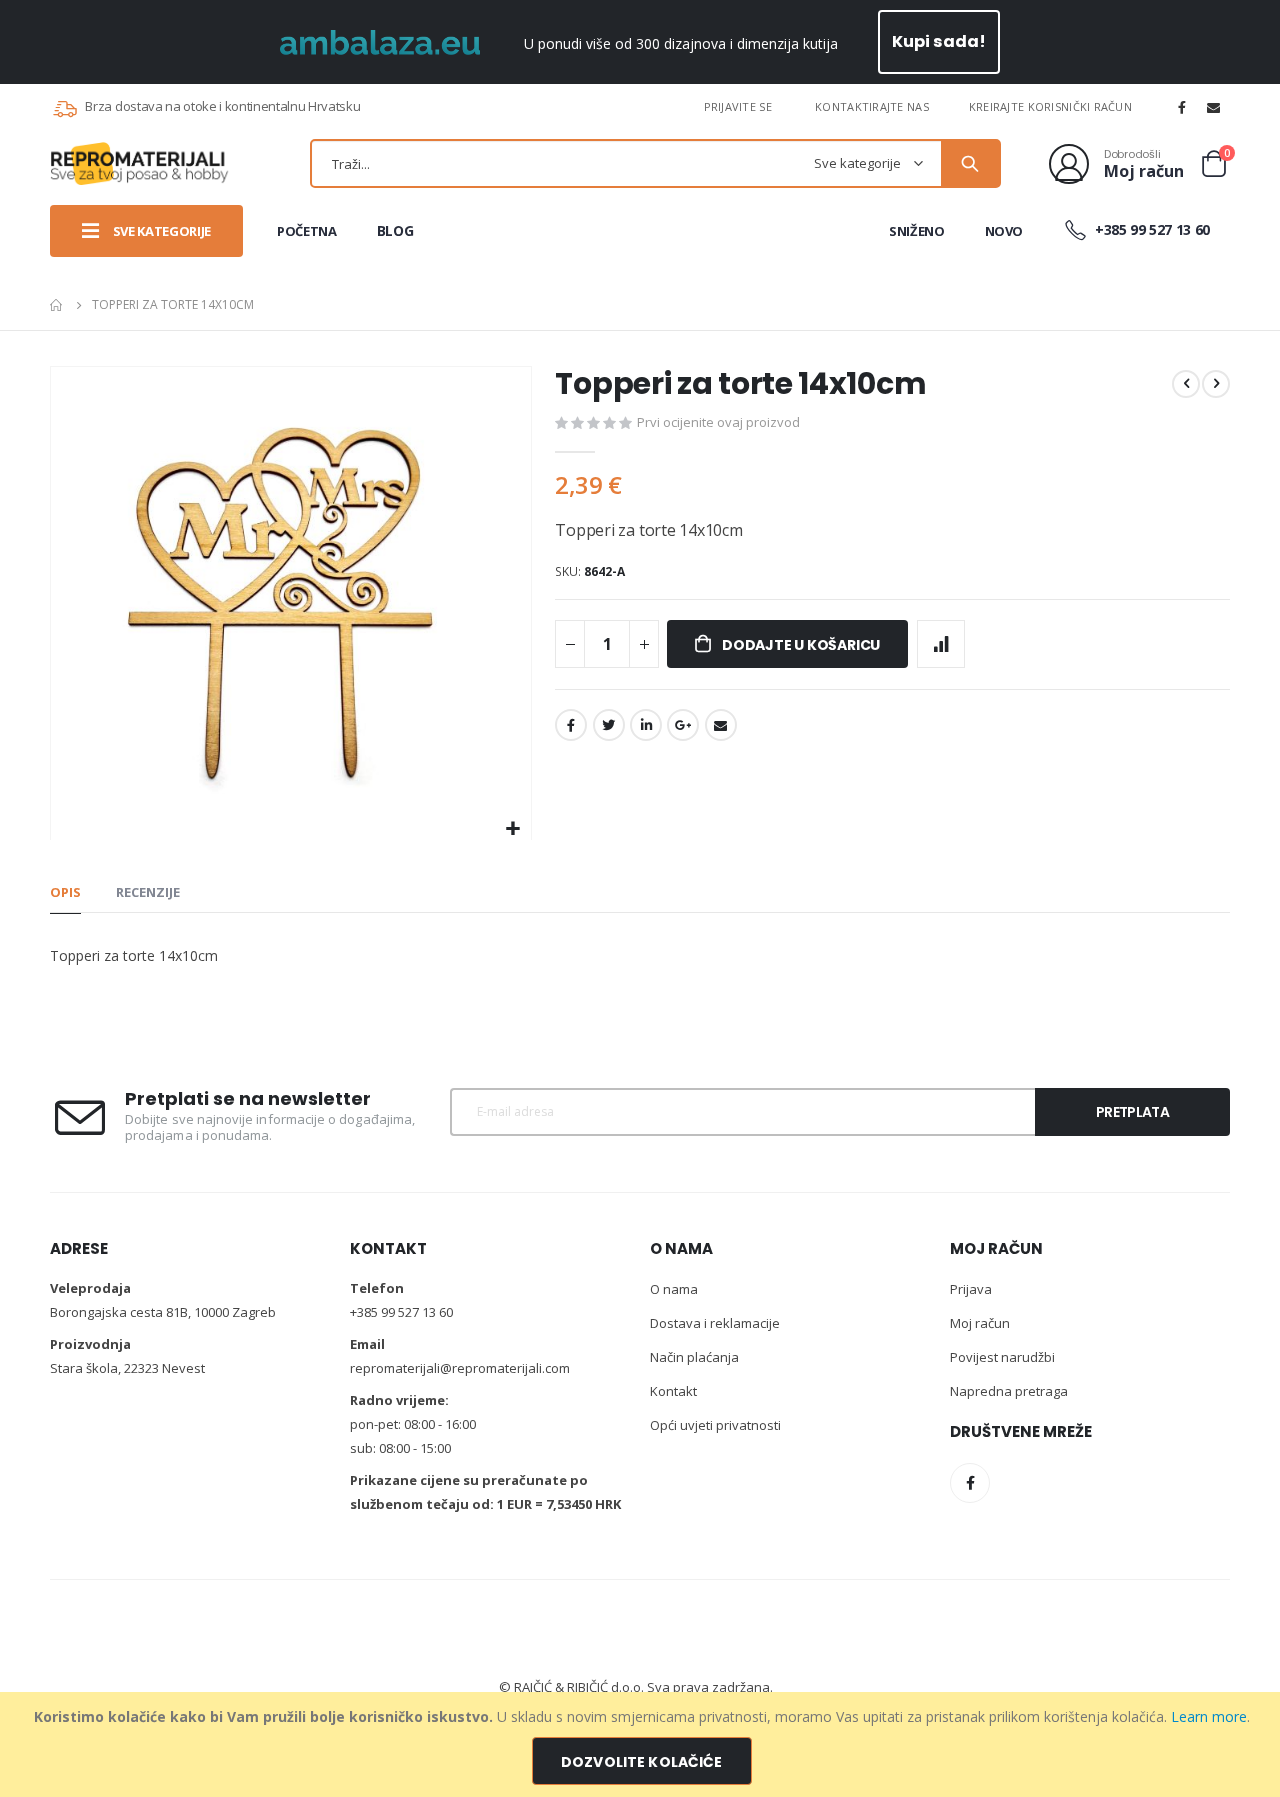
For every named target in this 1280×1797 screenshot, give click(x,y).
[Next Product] (1216, 384)
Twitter (609, 725)
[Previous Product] (1186, 384)
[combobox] (655, 163)
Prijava (971, 1289)
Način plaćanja (694, 1357)
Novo (1004, 231)
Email (721, 725)
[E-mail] (1214, 107)
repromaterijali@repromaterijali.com (460, 1368)
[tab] (65, 893)
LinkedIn (646, 725)
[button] (513, 829)
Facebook (571, 725)
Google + (683, 725)
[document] (642, 1744)
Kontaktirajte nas (872, 106)
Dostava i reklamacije (715, 1323)
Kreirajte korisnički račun (1050, 106)
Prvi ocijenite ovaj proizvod (718, 422)
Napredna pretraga (1009, 1391)
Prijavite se (738, 106)
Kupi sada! (939, 41)
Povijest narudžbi (1002, 1357)
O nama (674, 1289)
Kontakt (673, 1391)
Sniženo (917, 231)
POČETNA (307, 231)
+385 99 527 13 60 (1150, 229)
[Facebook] (1182, 107)
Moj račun (980, 1323)
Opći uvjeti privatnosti (715, 1425)
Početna (57, 305)
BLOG (395, 230)
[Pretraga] (970, 164)
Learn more (1209, 1716)
